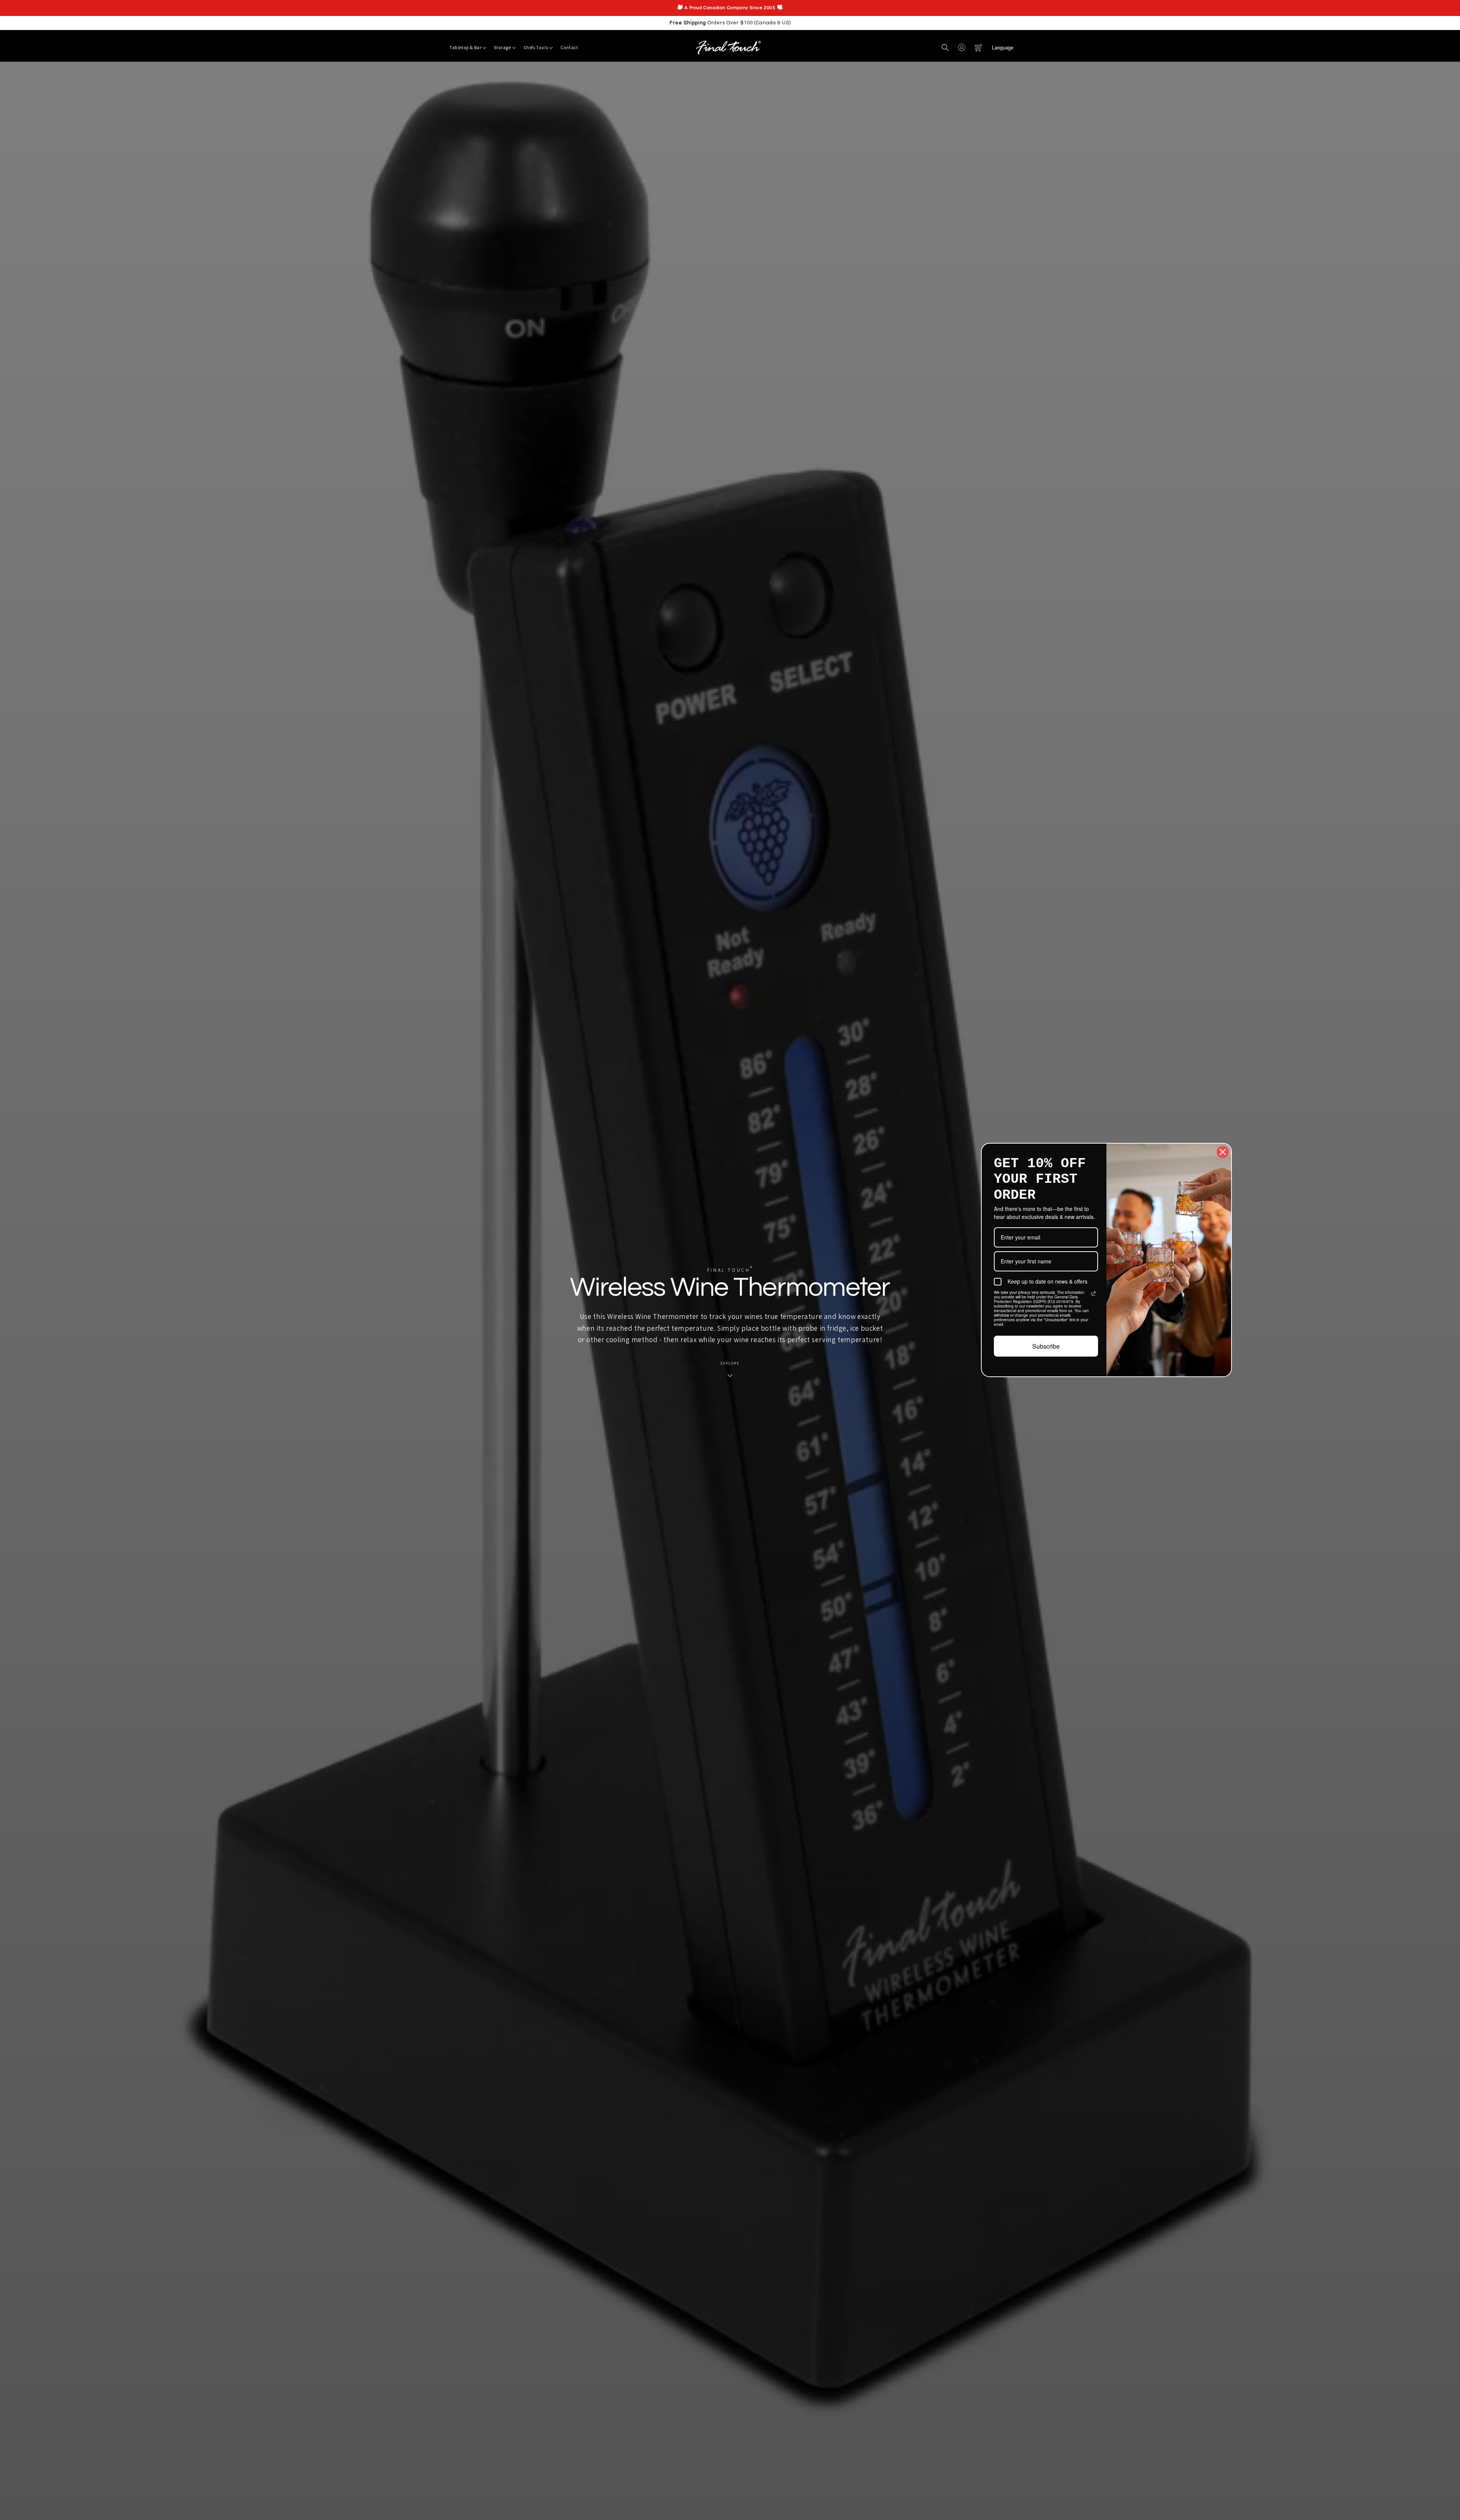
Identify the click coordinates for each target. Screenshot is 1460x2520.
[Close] (846, 1152)
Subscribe (670, 1346)
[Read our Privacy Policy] (717, 1293)
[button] (945, 48)
